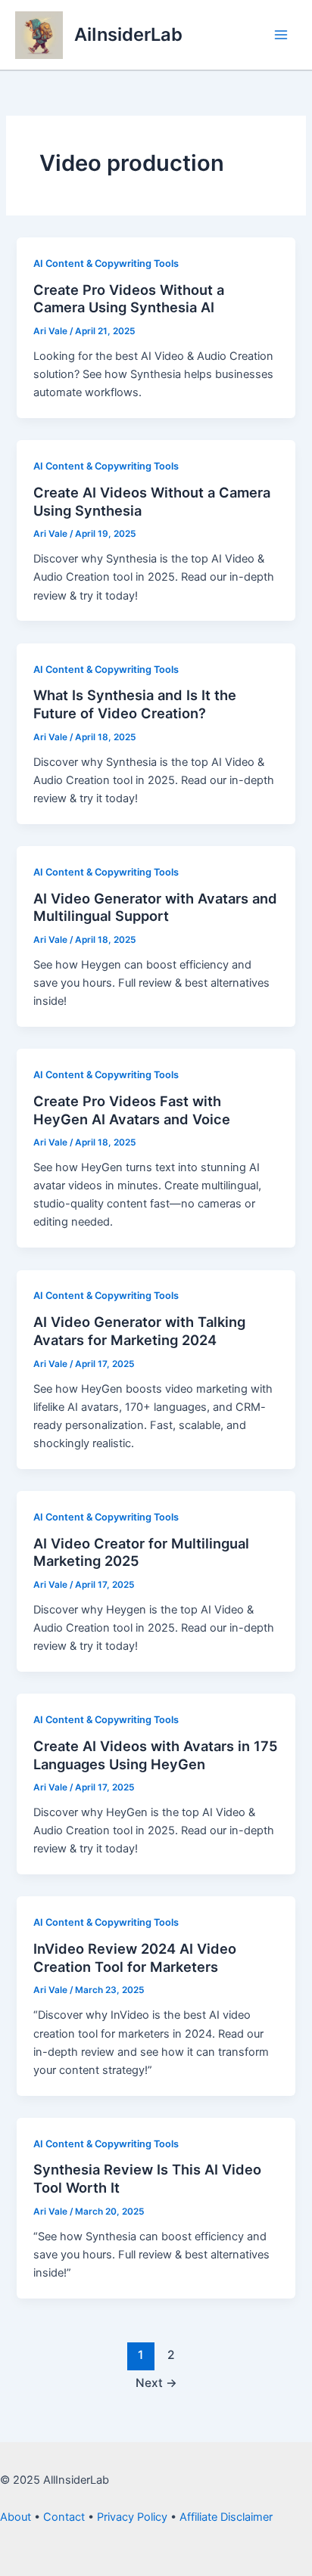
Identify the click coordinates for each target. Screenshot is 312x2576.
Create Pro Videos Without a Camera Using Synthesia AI (129, 299)
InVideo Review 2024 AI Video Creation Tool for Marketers (135, 1958)
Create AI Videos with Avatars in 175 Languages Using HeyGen (156, 1755)
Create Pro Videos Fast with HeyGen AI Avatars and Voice (132, 1110)
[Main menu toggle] (281, 35)
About (16, 2517)
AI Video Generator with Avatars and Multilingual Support (155, 907)
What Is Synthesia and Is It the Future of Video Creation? (135, 704)
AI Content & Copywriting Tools (106, 263)
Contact (64, 2517)
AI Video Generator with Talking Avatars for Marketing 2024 (139, 1331)
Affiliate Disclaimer (226, 2517)
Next (156, 2383)
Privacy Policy (132, 2517)
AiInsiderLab (128, 34)
